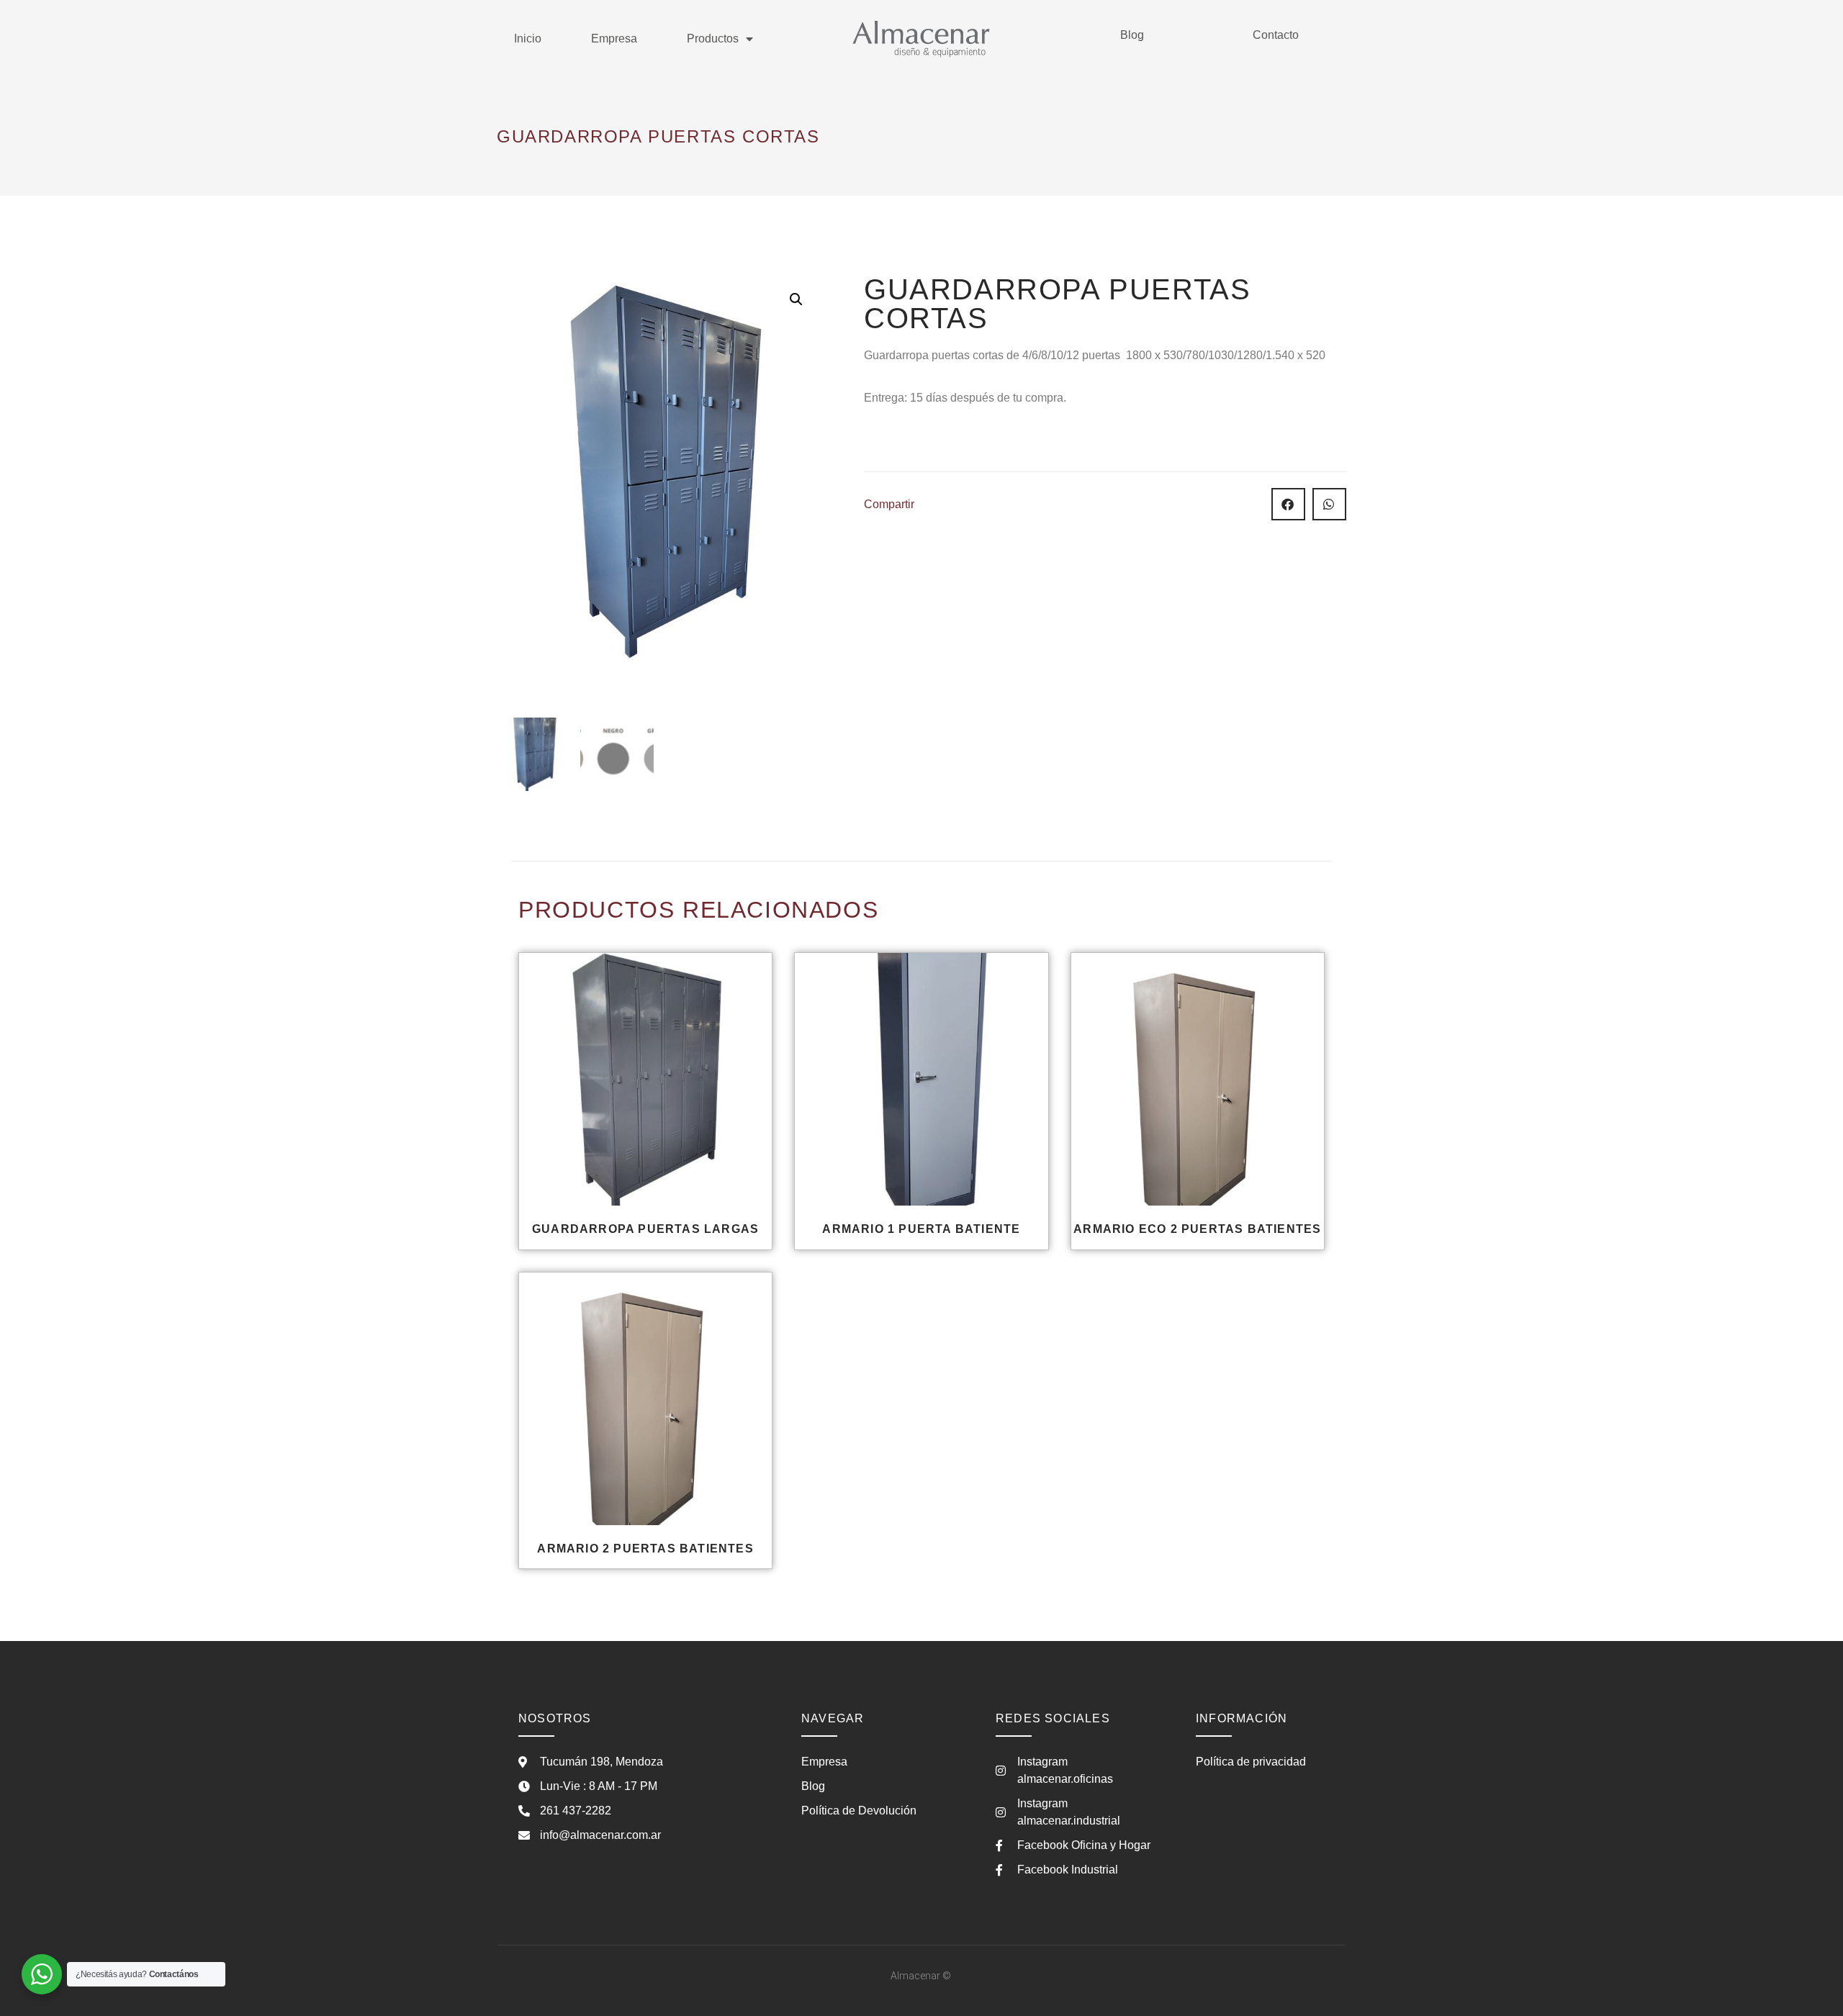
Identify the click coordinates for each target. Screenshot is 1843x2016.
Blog (1132, 35)
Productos (713, 39)
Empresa (614, 39)
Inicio (528, 39)
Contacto (1276, 35)
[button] (796, 299)
